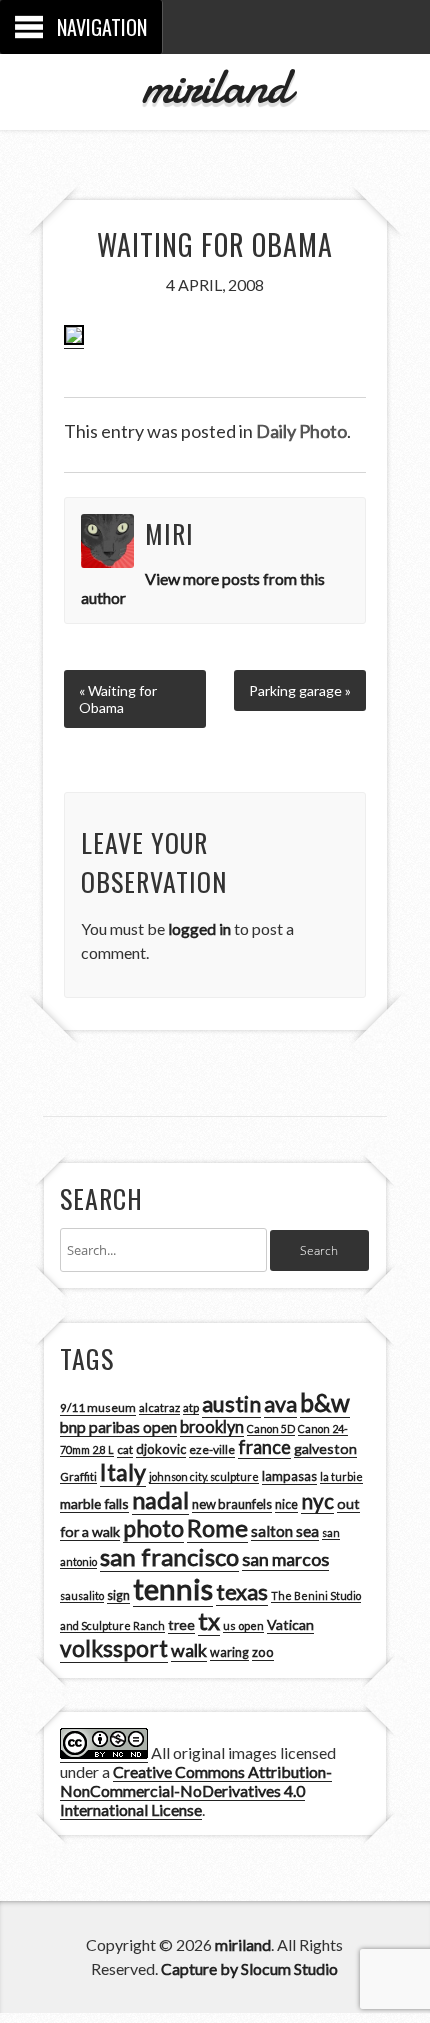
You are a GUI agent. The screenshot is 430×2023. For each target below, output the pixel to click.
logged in (199, 928)
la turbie (341, 1476)
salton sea (285, 1531)
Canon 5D (271, 1428)
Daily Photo (301, 431)
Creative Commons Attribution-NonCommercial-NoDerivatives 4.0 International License (196, 1790)
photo (153, 1528)
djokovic (161, 1449)
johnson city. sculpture (204, 1476)
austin (231, 1404)
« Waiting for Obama (118, 699)
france (264, 1447)
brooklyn (212, 1426)
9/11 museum (98, 1407)
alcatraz (159, 1407)
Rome (217, 1528)
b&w (325, 1402)
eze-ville (212, 1449)
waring (229, 1652)
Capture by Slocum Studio (249, 1968)
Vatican (290, 1624)
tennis (173, 1588)
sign (118, 1595)
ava (280, 1404)
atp (191, 1407)
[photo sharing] (74, 339)
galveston (325, 1448)
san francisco (169, 1556)
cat (125, 1449)
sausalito (82, 1595)
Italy (123, 1472)
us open (243, 1625)
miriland (215, 86)
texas (242, 1592)
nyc (317, 1501)
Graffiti (78, 1476)
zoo (263, 1652)
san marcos (285, 1559)
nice (286, 1504)
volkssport (114, 1648)
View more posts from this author (203, 588)
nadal (160, 1500)
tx (209, 1620)
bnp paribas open (118, 1427)
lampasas (289, 1476)
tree (181, 1624)
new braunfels (232, 1504)
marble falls (94, 1503)
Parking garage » (300, 690)
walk (189, 1650)
